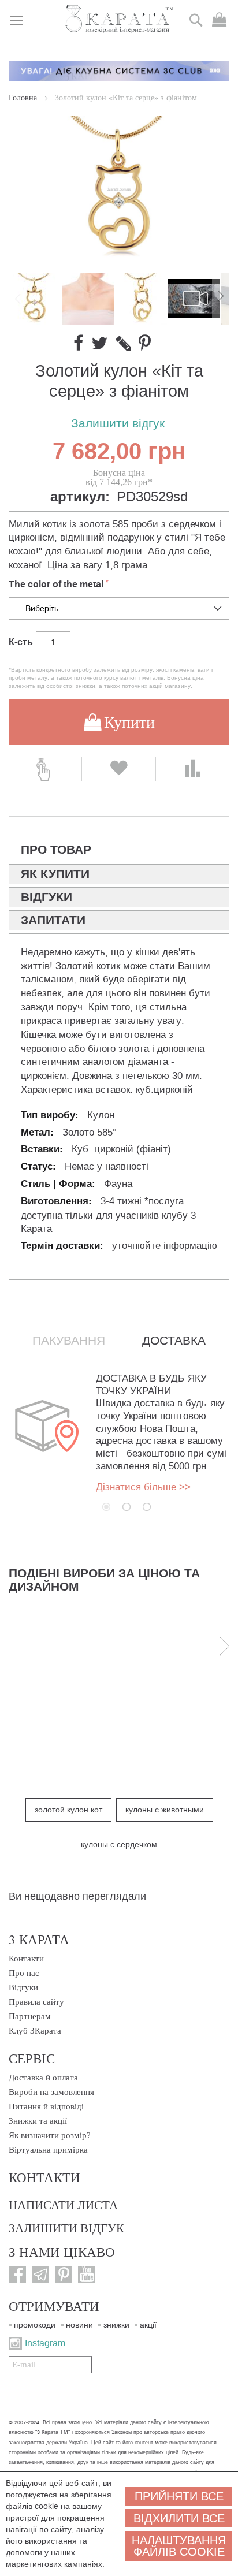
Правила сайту (36, 2002)
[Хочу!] (118, 769)
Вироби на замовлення (51, 2092)
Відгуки (23, 1987)
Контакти (26, 1959)
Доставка (174, 1341)
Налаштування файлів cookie (179, 2546)
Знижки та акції (38, 2121)
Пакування (69, 1341)
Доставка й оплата (43, 2078)
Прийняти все (179, 2496)
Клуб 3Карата (35, 2031)
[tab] (119, 850)
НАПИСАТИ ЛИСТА (63, 2205)
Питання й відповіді (46, 2106)
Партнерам (30, 2016)
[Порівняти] (193, 769)
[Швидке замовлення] (45, 769)
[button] (88, 299)
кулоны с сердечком (119, 1844)
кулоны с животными (165, 1810)
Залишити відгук (118, 424)
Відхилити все (179, 2518)
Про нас (24, 1973)
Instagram (45, 2343)
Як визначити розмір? (50, 2135)
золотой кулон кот (68, 1810)
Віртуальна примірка (48, 2150)
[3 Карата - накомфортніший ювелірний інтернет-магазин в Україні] (119, 20)
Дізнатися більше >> (143, 1487)
